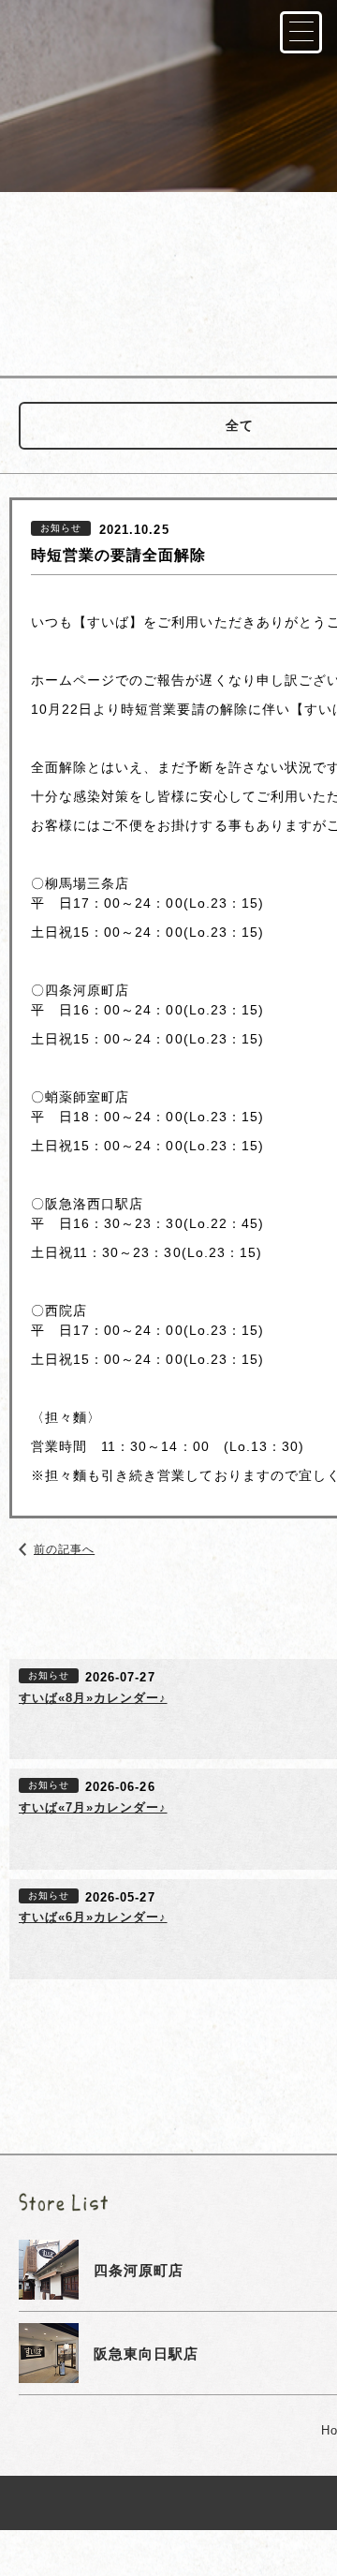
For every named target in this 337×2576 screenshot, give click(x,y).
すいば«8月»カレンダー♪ (93, 1698)
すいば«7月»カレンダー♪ (93, 1807)
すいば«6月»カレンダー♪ (93, 1917)
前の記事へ (64, 1549)
